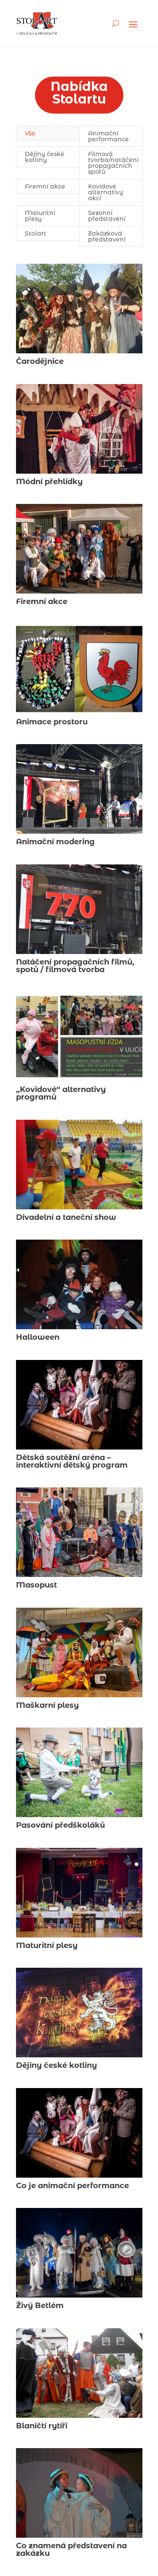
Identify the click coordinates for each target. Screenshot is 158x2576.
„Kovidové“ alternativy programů (61, 1093)
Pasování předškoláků (60, 1825)
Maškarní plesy (47, 1705)
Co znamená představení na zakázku (71, 2549)
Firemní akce (45, 186)
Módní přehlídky (49, 482)
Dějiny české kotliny (45, 157)
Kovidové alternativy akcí (106, 192)
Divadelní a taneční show (66, 1217)
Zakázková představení (107, 236)
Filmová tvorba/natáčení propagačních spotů (113, 163)
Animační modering (55, 842)
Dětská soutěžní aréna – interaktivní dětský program (72, 1461)
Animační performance (108, 136)
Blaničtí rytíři (42, 2426)
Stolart (36, 233)
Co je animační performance (72, 2186)
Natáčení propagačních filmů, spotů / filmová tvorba (75, 966)
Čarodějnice (40, 361)
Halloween (38, 1337)
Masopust (36, 1585)
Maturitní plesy (40, 216)
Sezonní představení (107, 216)
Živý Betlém (40, 2306)
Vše (30, 133)
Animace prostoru (52, 722)
